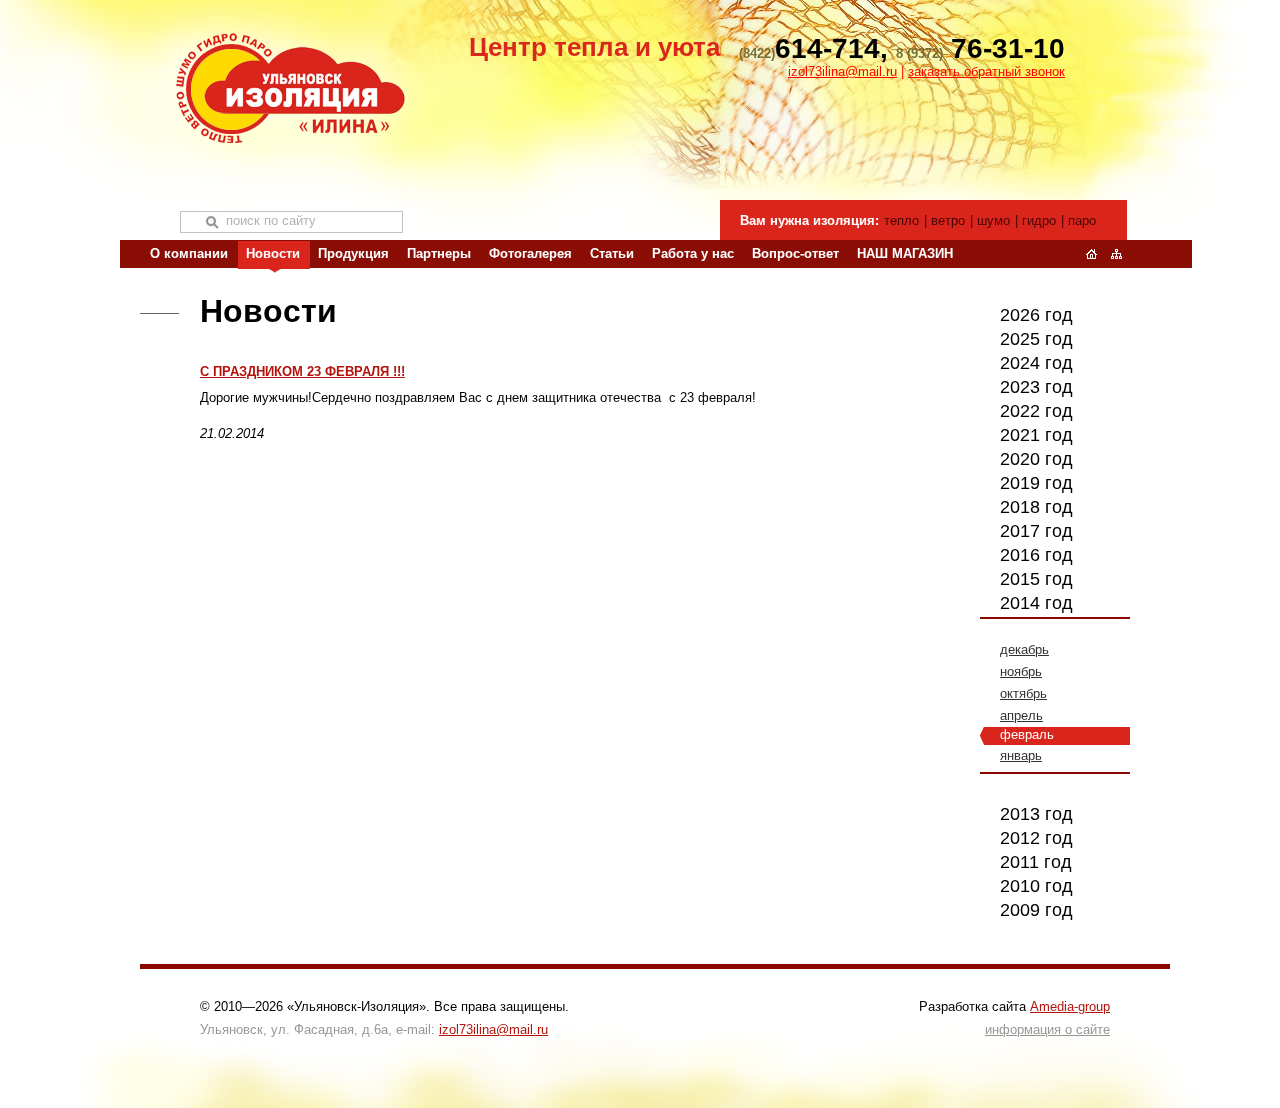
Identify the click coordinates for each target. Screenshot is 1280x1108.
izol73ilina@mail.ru (842, 71)
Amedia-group (1070, 1006)
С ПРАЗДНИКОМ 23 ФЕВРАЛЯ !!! (302, 371)
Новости (273, 253)
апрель (1021, 715)
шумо (993, 220)
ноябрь (1021, 671)
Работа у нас (693, 253)
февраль (1027, 734)
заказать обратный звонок (986, 71)
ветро (948, 220)
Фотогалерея (530, 253)
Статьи (612, 253)
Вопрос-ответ (795, 253)
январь (1021, 755)
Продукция (353, 253)
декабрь (1024, 649)
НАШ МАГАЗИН (905, 253)
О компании (189, 253)
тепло (901, 220)
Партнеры (439, 253)
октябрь (1023, 693)
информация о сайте (1047, 1029)
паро (1082, 220)
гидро (1039, 220)
